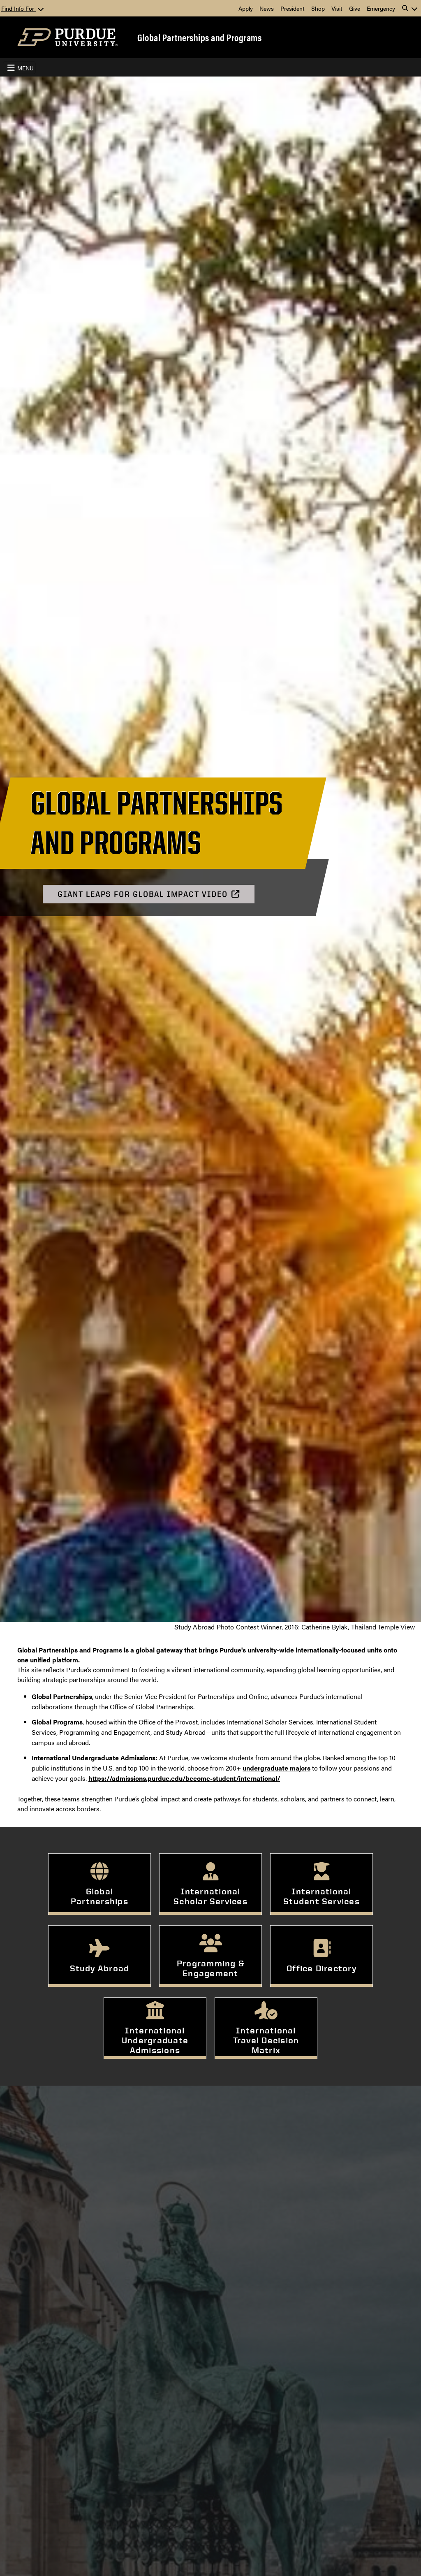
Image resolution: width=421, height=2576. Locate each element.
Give (355, 8)
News (267, 8)
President (293, 8)
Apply (246, 8)
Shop (318, 8)
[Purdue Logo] (67, 37)
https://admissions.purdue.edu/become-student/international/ (184, 1778)
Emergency (381, 8)
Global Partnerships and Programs (199, 37)
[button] (410, 8)
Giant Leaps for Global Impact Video (142, 894)
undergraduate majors (276, 1768)
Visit (337, 8)
